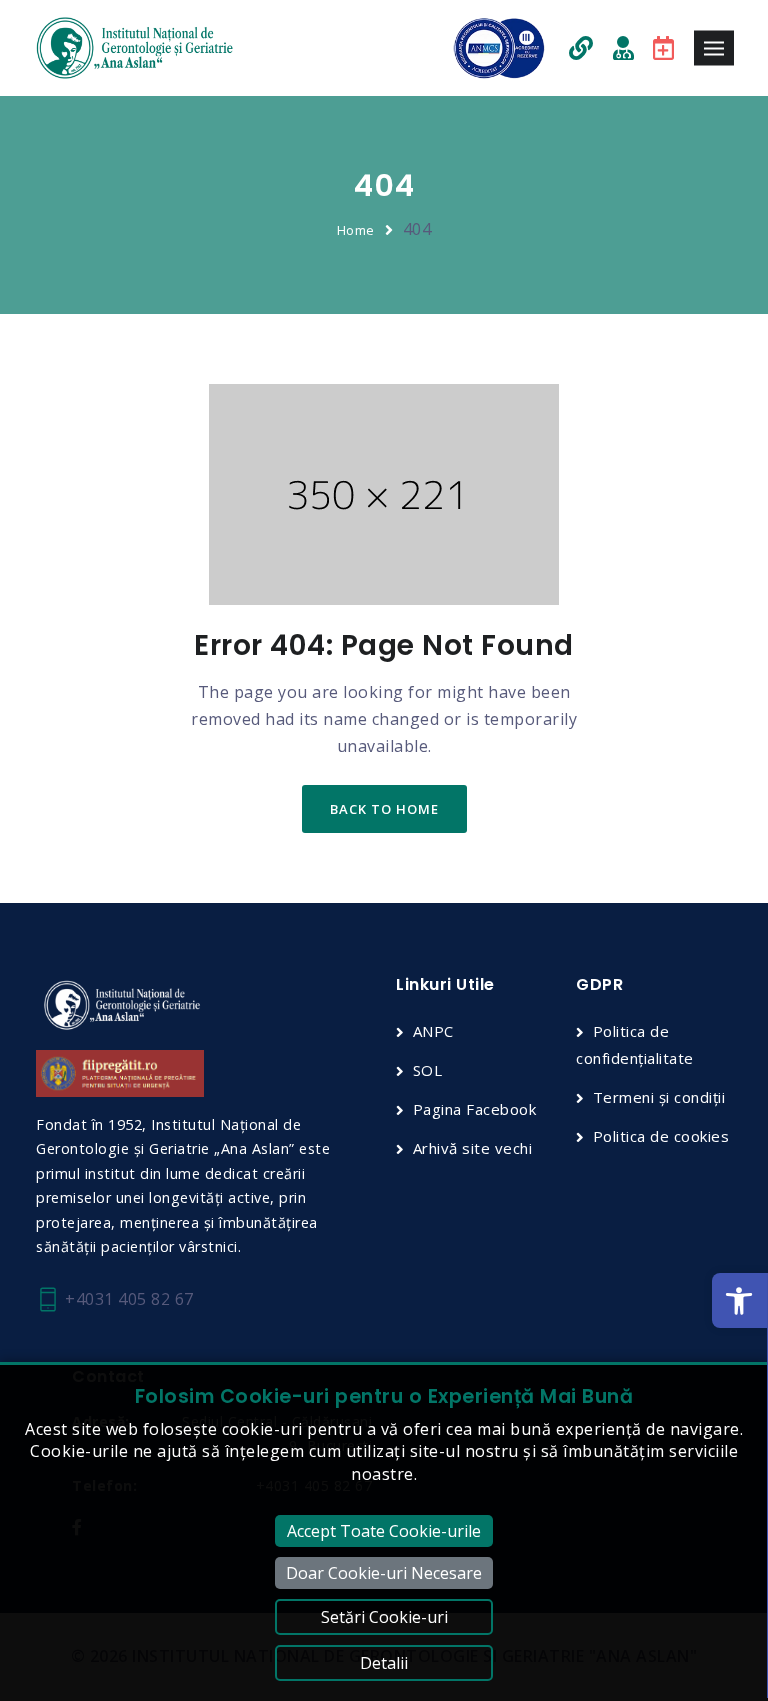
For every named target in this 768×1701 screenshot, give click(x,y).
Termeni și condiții (659, 1097)
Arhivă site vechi (472, 1148)
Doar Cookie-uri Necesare (384, 1573)
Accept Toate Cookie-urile (384, 1531)
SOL (427, 1070)
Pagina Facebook (474, 1109)
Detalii (384, 1663)
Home (356, 230)
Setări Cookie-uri (384, 1617)
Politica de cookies (661, 1136)
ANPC (433, 1031)
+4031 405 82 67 (127, 1299)
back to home (384, 809)
